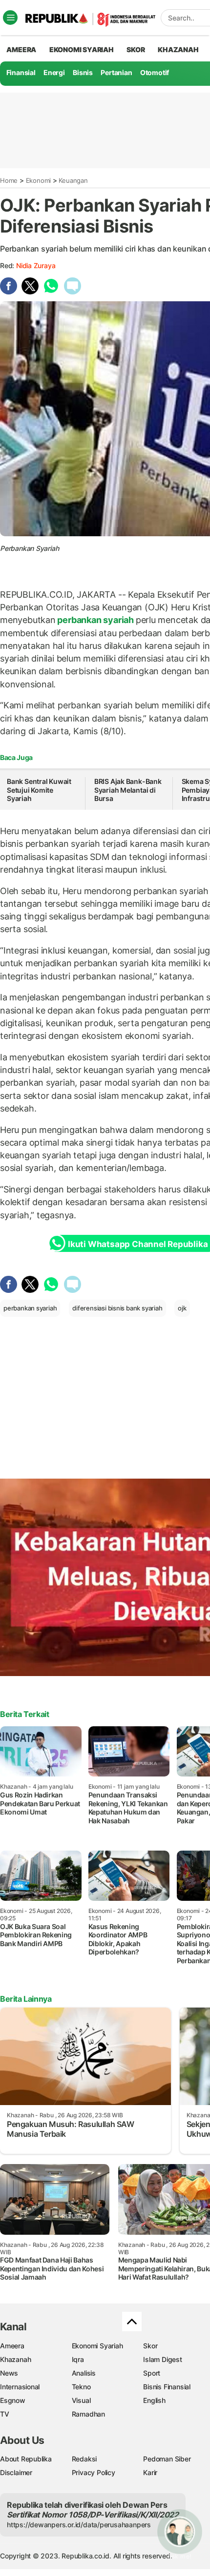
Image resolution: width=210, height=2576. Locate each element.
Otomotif (155, 72)
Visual (81, 2400)
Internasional (20, 2387)
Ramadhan (88, 2414)
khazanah (178, 49)
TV (5, 2414)
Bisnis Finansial (167, 2387)
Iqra (78, 2359)
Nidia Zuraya (36, 265)
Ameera (12, 2346)
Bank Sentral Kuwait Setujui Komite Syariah (39, 790)
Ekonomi (39, 180)
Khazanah (15, 2359)
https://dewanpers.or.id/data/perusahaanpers (79, 2525)
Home (9, 180)
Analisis (84, 2373)
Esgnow (13, 2400)
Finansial (21, 72)
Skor (150, 2346)
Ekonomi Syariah (82, 49)
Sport (152, 2373)
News (9, 2373)
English (154, 2400)
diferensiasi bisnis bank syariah (117, 1308)
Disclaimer (16, 2472)
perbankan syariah (96, 620)
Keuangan (73, 180)
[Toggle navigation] (10, 18)
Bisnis (83, 72)
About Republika (26, 2459)
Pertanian (116, 72)
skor (136, 49)
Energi (54, 72)
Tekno (81, 2387)
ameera (21, 49)
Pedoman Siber (167, 2459)
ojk (182, 1308)
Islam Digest (162, 2359)
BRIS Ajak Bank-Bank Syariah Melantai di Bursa (128, 790)
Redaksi (84, 2459)
